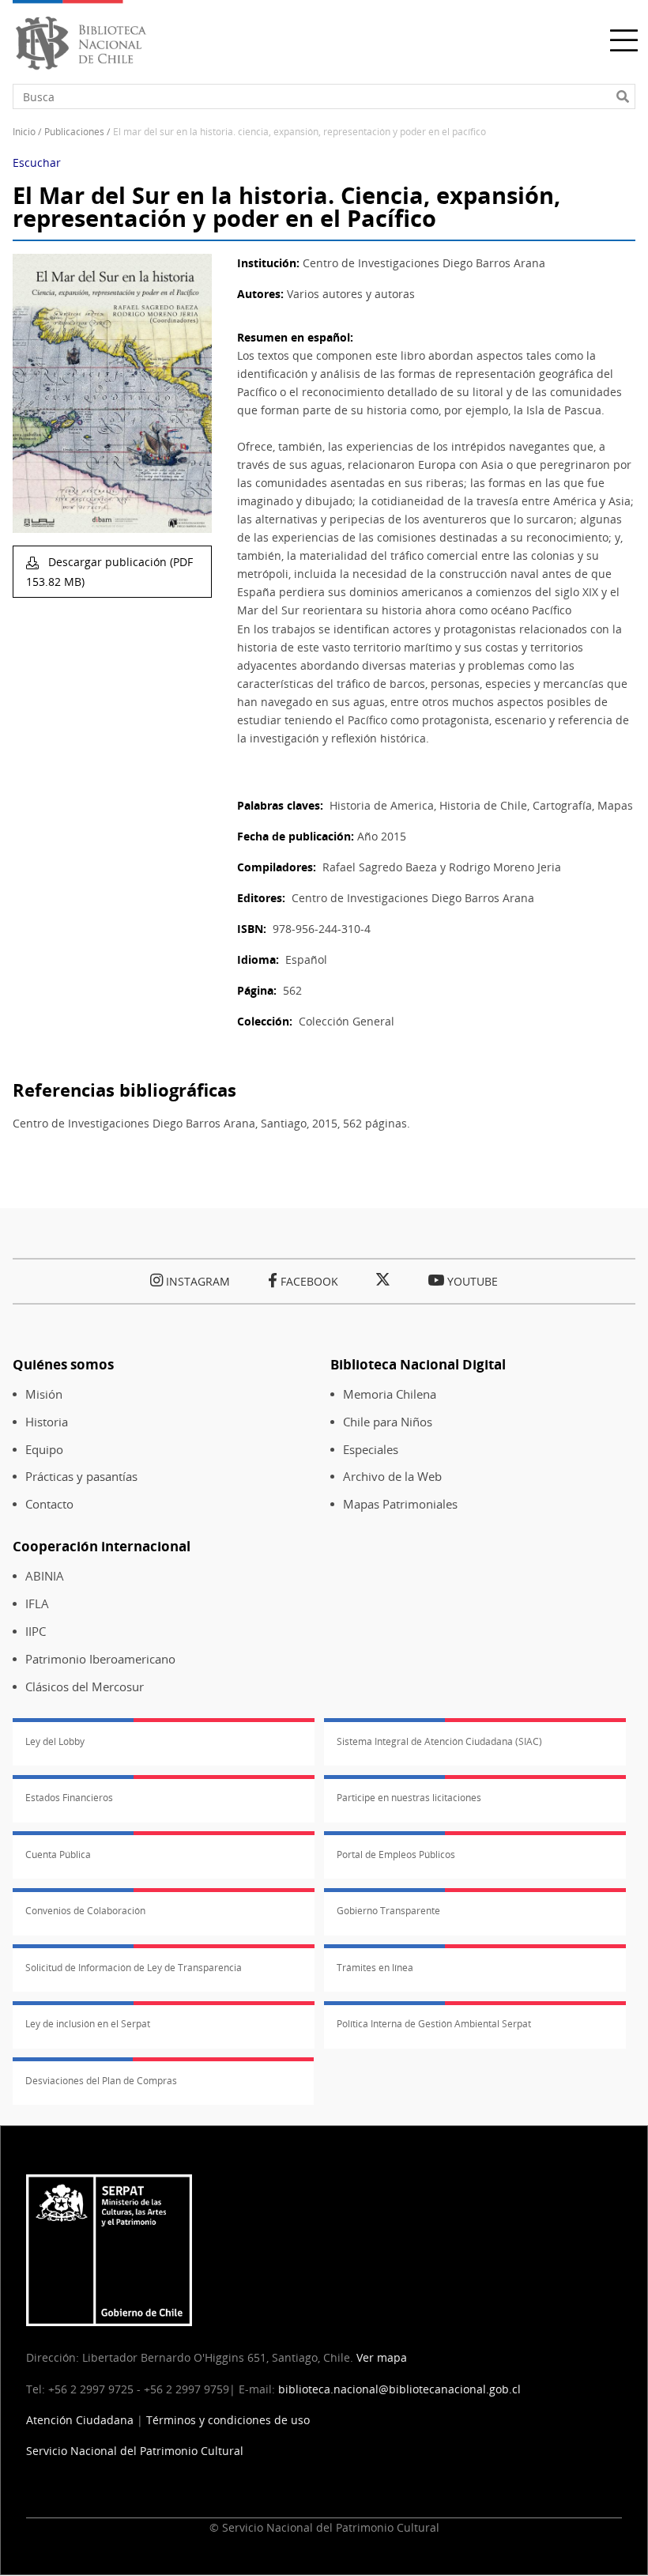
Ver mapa (382, 2357)
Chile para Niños (388, 1422)
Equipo (44, 1450)
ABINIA (45, 1576)
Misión (44, 1394)
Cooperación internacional (102, 1546)
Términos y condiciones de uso (228, 2420)
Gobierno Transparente (388, 1911)
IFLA (37, 1604)
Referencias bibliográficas (124, 1090)
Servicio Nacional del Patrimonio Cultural (135, 2451)
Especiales (371, 1450)
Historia (47, 1422)
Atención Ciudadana (80, 2420)
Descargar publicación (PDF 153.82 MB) (109, 572)
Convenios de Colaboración (85, 1911)
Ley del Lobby (55, 1741)
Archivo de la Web (392, 1477)
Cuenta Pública (58, 1855)
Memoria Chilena (390, 1394)
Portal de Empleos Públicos (396, 1855)
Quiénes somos (63, 1364)
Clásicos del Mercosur (85, 1687)
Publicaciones (74, 132)
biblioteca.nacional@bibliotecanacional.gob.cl (399, 2389)
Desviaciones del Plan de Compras (101, 2081)
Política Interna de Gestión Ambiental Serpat (434, 2024)
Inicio (24, 132)
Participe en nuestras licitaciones (409, 1798)
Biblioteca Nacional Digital (418, 1364)
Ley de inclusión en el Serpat (88, 2024)
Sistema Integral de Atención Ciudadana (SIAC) (439, 1741)
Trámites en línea (375, 1968)
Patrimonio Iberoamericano (100, 1659)
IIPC (36, 1632)
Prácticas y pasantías (81, 1477)
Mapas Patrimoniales (400, 1504)
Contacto (49, 1504)
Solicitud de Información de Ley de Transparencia (134, 1968)
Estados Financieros (69, 1798)
